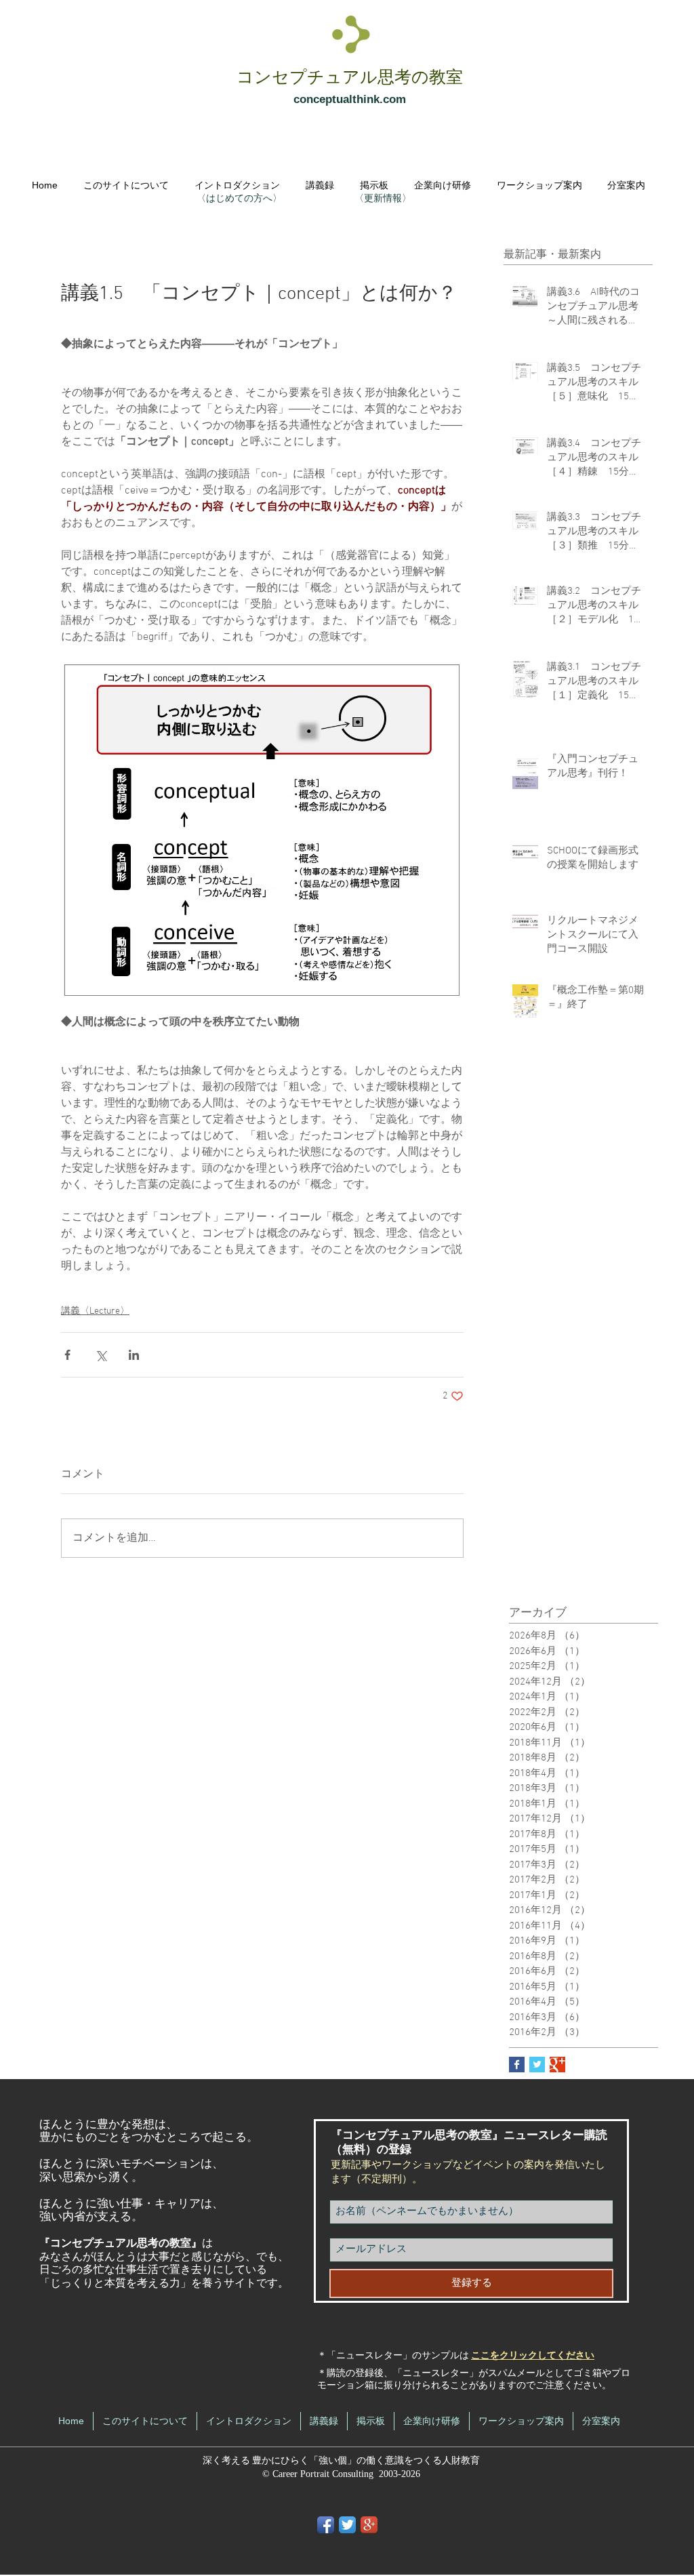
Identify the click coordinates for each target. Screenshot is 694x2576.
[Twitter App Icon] (347, 2525)
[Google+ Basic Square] (557, 2065)
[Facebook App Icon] (326, 2525)
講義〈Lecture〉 (95, 1311)
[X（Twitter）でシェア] (101, 1355)
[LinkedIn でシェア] (134, 1355)
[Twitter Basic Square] (537, 2065)
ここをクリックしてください (533, 2356)
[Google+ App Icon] (369, 2525)
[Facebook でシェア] (67, 1355)
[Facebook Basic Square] (517, 2065)
